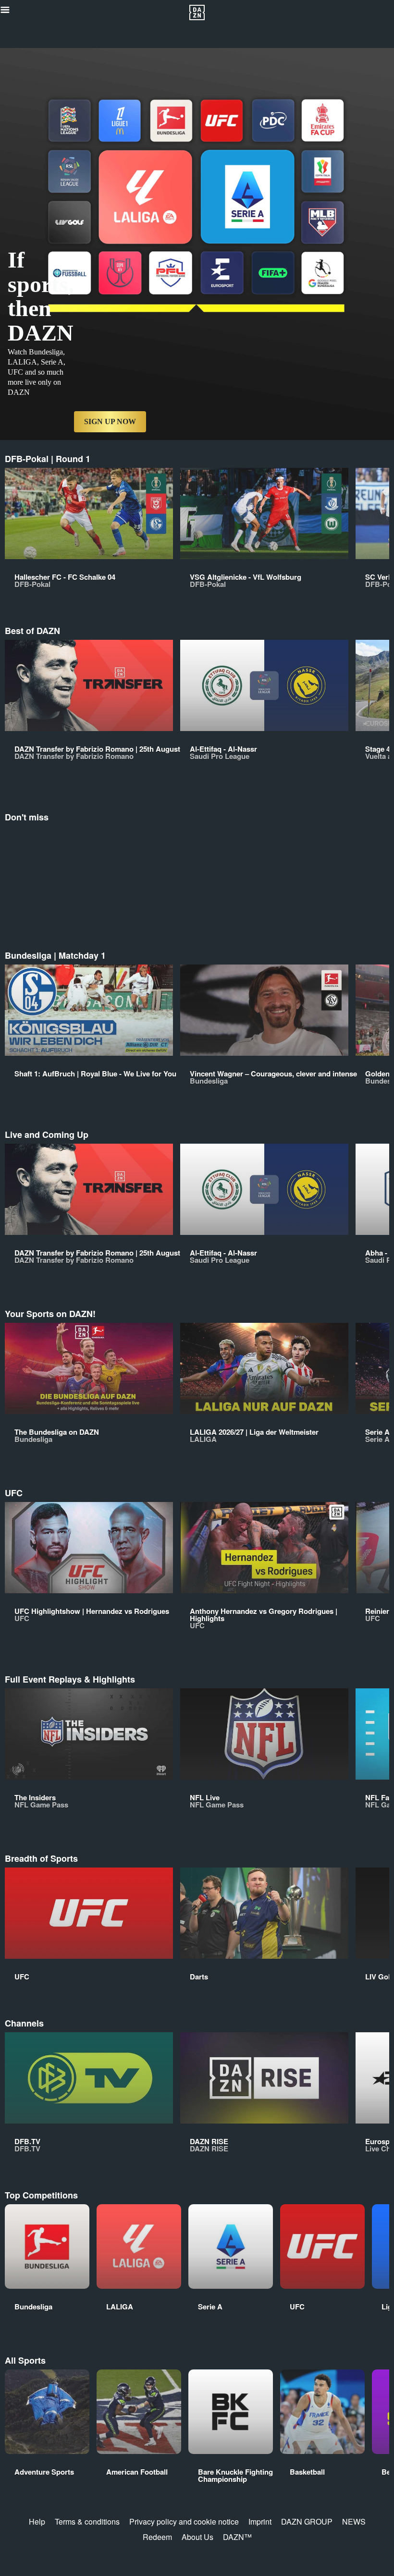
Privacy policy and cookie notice (184, 2521)
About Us (197, 2537)
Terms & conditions (87, 2521)
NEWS (354, 2521)
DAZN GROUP (307, 2521)
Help (37, 2521)
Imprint (260, 2521)
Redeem (157, 2537)
